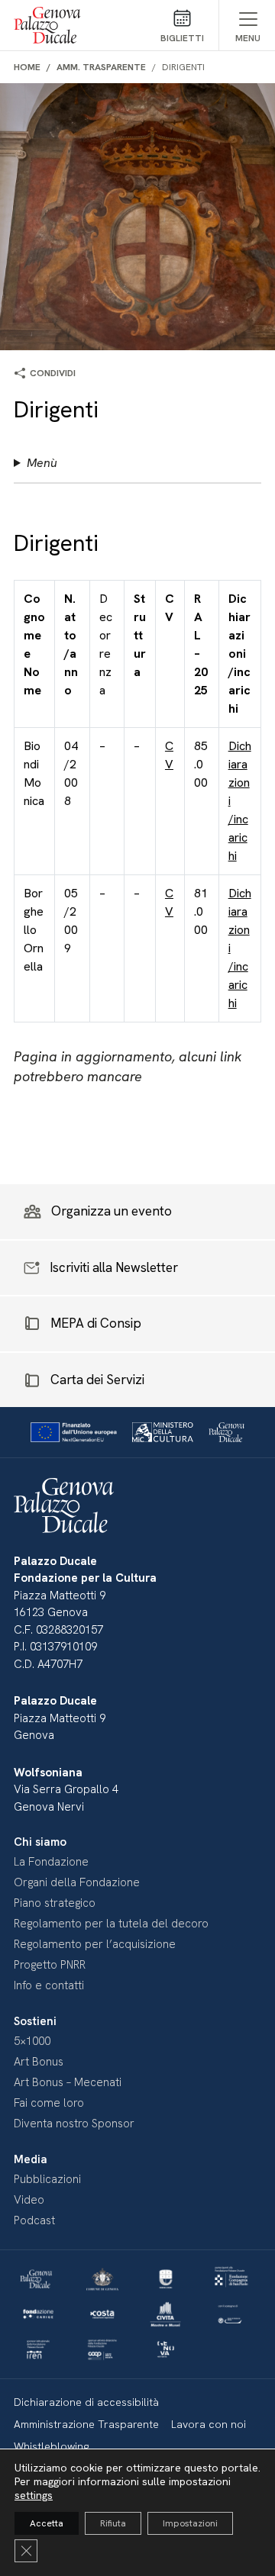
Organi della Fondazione (77, 1882)
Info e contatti (49, 1985)
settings (34, 2495)
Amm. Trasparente (101, 67)
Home (27, 67)
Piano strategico (55, 1903)
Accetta (47, 2523)
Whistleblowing (51, 2446)
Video (29, 2200)
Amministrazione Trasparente (86, 2424)
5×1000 (32, 2041)
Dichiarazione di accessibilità (86, 2402)
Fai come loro (49, 2103)
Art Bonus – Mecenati (68, 2082)
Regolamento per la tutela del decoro (111, 1924)
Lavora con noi (209, 2424)
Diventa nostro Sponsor (74, 2124)
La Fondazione (51, 1862)
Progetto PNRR (50, 1965)
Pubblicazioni (47, 2179)
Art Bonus (39, 2062)
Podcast (34, 2220)
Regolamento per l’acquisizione (95, 1944)
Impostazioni (190, 2523)
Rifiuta (113, 2523)
